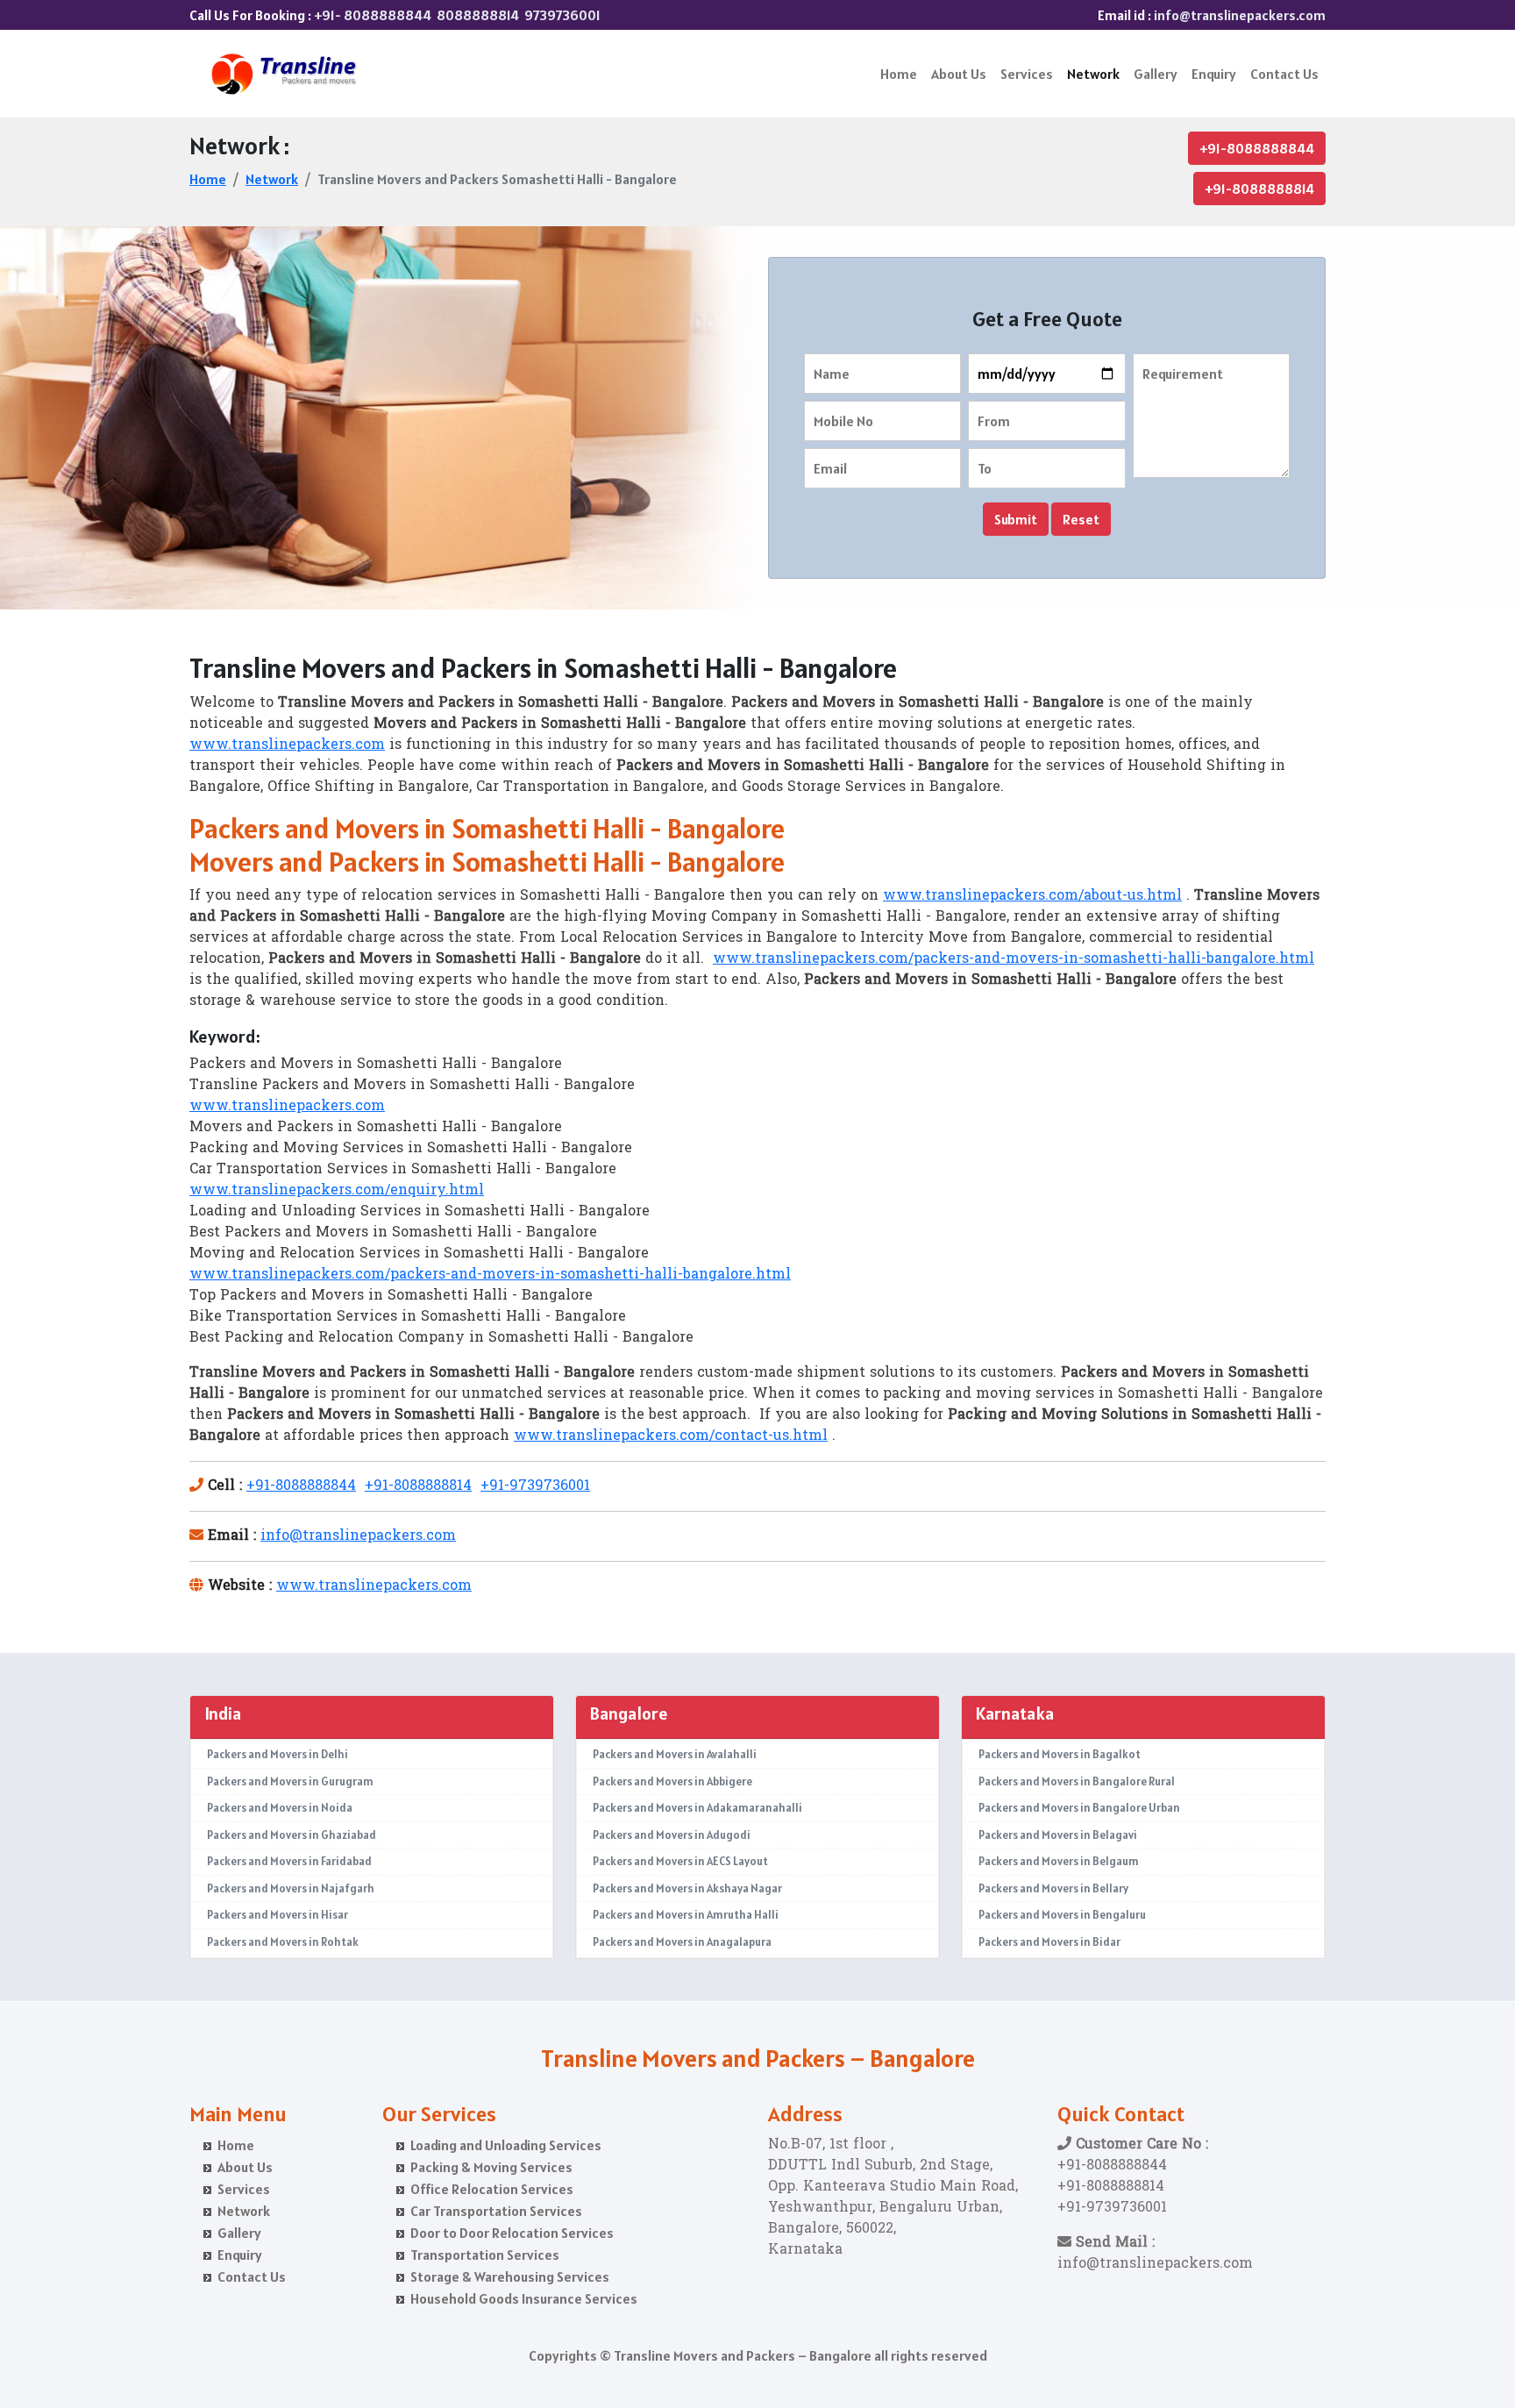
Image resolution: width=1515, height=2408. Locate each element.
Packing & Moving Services (491, 2167)
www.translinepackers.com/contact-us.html (671, 1436)
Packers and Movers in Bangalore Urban (1079, 1808)
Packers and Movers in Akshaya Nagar (687, 1888)
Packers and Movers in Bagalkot (1060, 1754)
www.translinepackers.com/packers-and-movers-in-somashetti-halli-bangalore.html (1014, 959)
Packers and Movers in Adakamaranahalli (697, 1808)
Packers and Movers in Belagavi (1058, 1835)
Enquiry (1214, 74)
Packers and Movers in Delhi (277, 1754)
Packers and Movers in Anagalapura (682, 1942)
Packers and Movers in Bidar (1049, 1942)
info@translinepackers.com (1240, 15)
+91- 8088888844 (373, 15)
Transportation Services (485, 2255)
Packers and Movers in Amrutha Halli (686, 1915)
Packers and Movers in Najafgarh (291, 1888)
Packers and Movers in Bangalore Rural (1077, 1781)
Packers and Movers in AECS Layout (680, 1861)
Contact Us (1284, 74)
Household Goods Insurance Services (524, 2298)
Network (1093, 74)
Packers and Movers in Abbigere (672, 1781)
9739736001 (562, 15)
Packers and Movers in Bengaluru (1062, 1915)
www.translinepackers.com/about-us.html (1032, 896)
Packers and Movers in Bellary (1053, 1888)
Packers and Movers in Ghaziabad (292, 1835)
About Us (959, 74)
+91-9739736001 (535, 1486)
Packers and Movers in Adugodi (672, 1835)
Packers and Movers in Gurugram (290, 1781)
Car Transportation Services (496, 2211)
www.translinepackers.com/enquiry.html (337, 1191)
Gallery (1156, 74)
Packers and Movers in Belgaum (1059, 1861)
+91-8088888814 (1259, 189)
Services (1027, 74)
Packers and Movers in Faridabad (289, 1861)
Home (899, 74)
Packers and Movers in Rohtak (283, 1942)
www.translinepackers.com (287, 745)
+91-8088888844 (1257, 148)
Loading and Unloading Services (506, 2145)
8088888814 (478, 15)
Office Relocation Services (492, 2189)
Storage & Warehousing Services (510, 2276)
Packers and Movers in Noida (280, 1808)
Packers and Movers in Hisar (277, 1915)
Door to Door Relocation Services (512, 2233)
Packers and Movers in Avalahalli (675, 1754)
